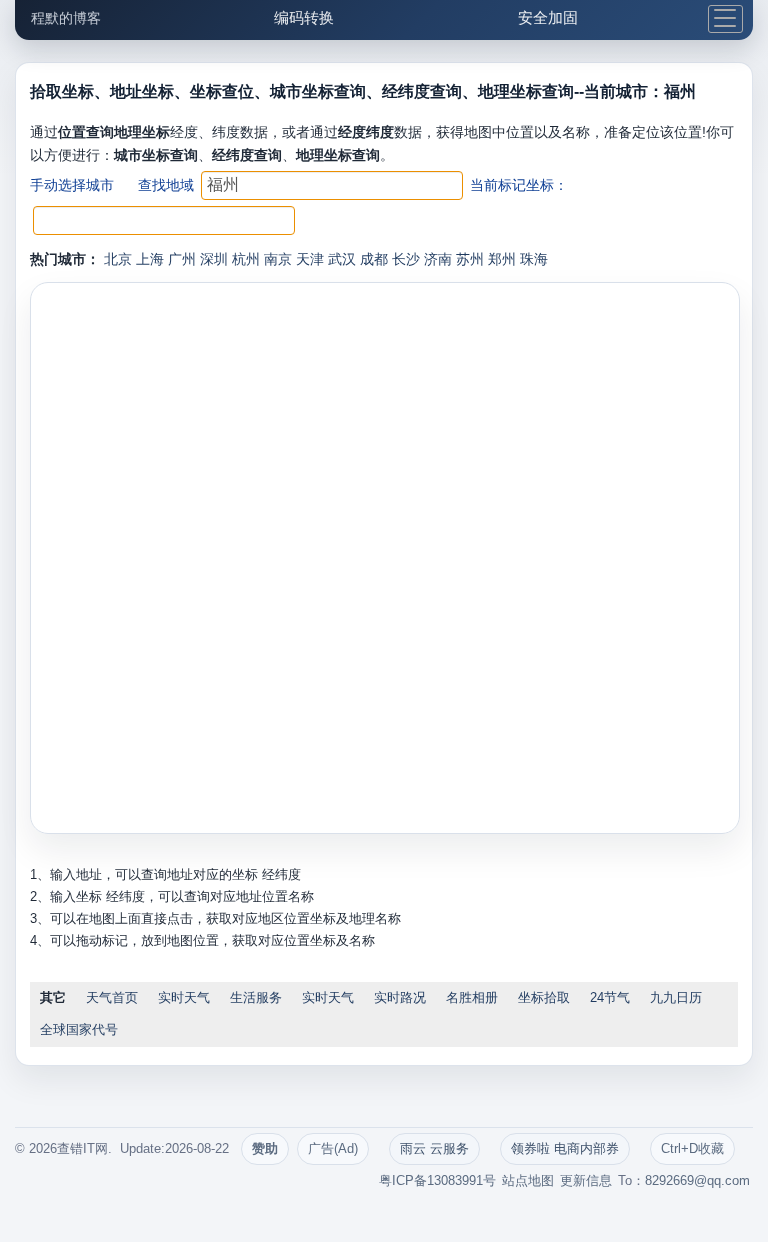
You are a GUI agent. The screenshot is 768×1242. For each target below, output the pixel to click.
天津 (310, 259)
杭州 (246, 259)
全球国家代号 (79, 1029)
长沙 (406, 259)
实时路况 (400, 997)
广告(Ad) (333, 1148)
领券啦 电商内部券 (565, 1148)
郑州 (502, 259)
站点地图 (528, 1180)
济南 (438, 259)
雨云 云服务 (434, 1148)
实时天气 (184, 997)
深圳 (214, 259)
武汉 (342, 259)
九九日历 (676, 997)
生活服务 (256, 997)
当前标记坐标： (519, 185)
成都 (374, 259)
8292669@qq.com (697, 1180)
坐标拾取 (544, 997)
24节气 (610, 997)
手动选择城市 (72, 185)
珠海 (534, 259)
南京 (278, 259)
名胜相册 (472, 997)
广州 (182, 259)
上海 (150, 259)
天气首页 (112, 997)
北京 (118, 259)
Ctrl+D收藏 (692, 1148)
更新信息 (586, 1180)
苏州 (470, 259)
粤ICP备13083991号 (437, 1180)
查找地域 (166, 185)
